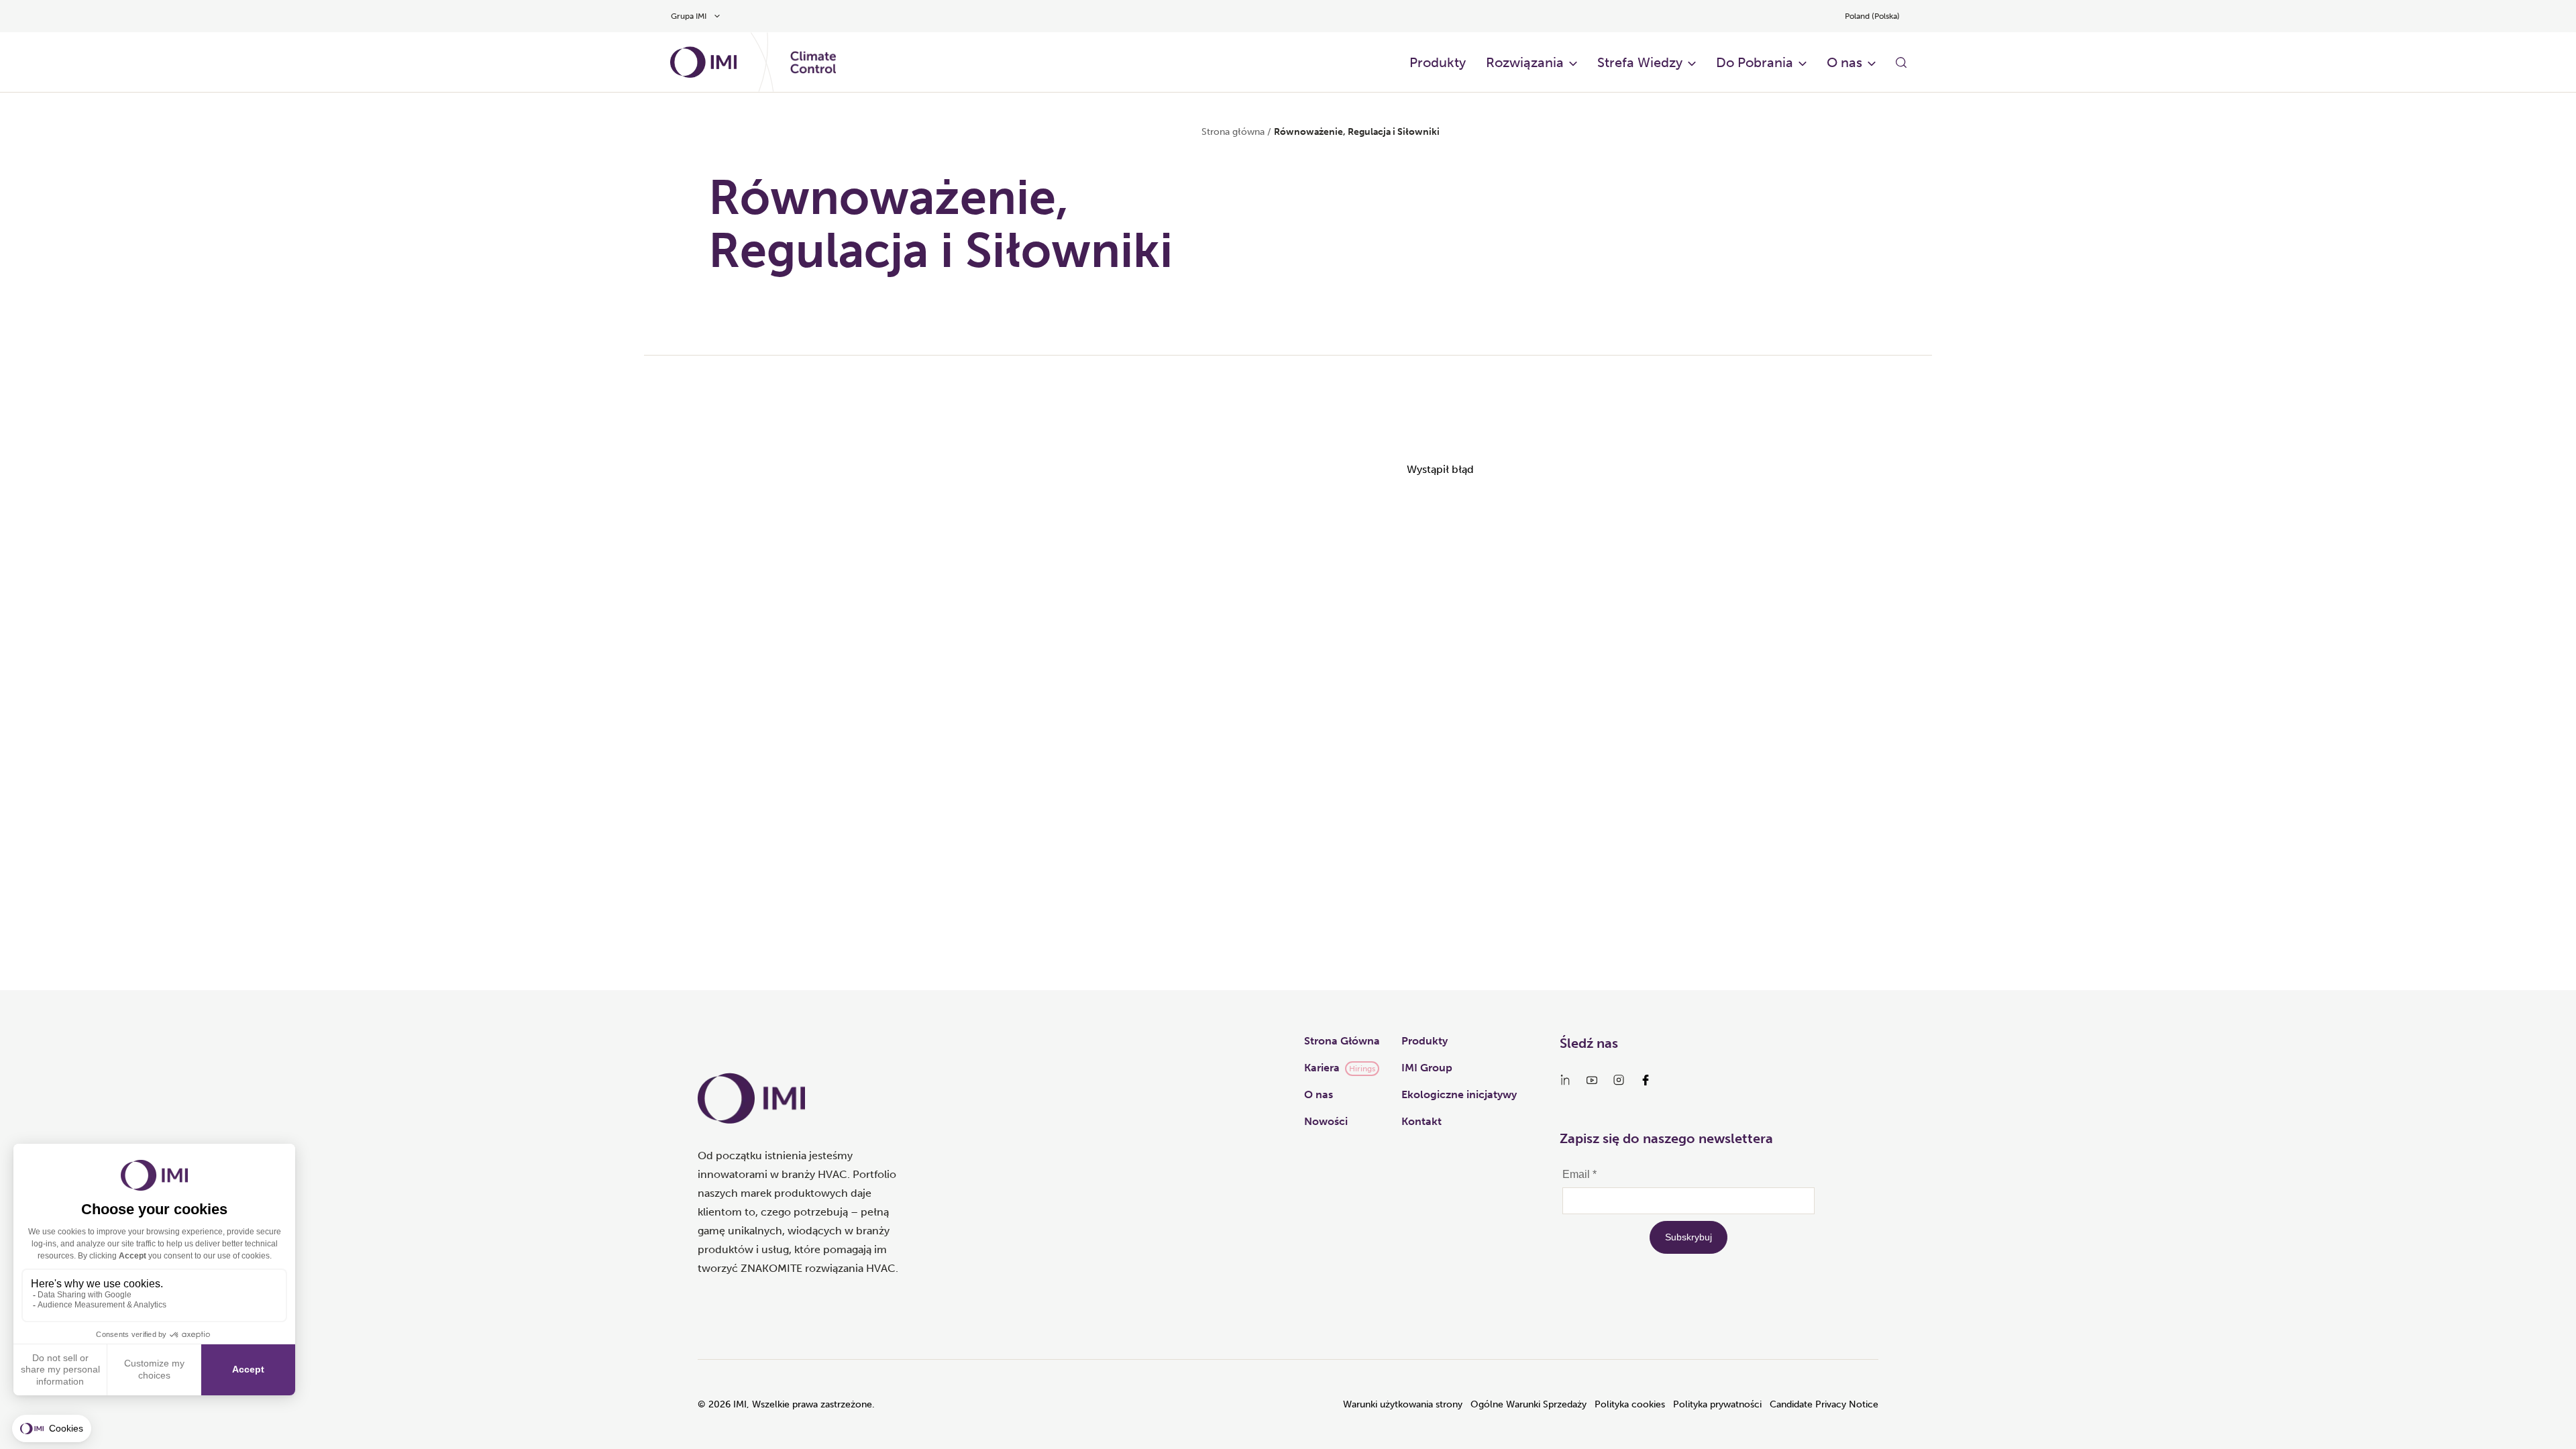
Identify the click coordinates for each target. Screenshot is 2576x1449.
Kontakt (1421, 1121)
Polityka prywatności (1717, 1404)
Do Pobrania (1755, 62)
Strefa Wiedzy (1640, 62)
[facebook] (1646, 1080)
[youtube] (1592, 1080)
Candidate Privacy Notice (1824, 1404)
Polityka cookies (1630, 1404)
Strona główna (1233, 132)
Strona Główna (1342, 1041)
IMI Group (1427, 1068)
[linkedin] (1565, 1080)
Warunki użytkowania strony (1403, 1404)
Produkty (1438, 62)
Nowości (1326, 1121)
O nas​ (1844, 62)
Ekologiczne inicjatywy (1459, 1094)
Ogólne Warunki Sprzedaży (1528, 1404)
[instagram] (1619, 1080)
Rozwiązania (1525, 62)
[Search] (1901, 62)
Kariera (1322, 1068)
